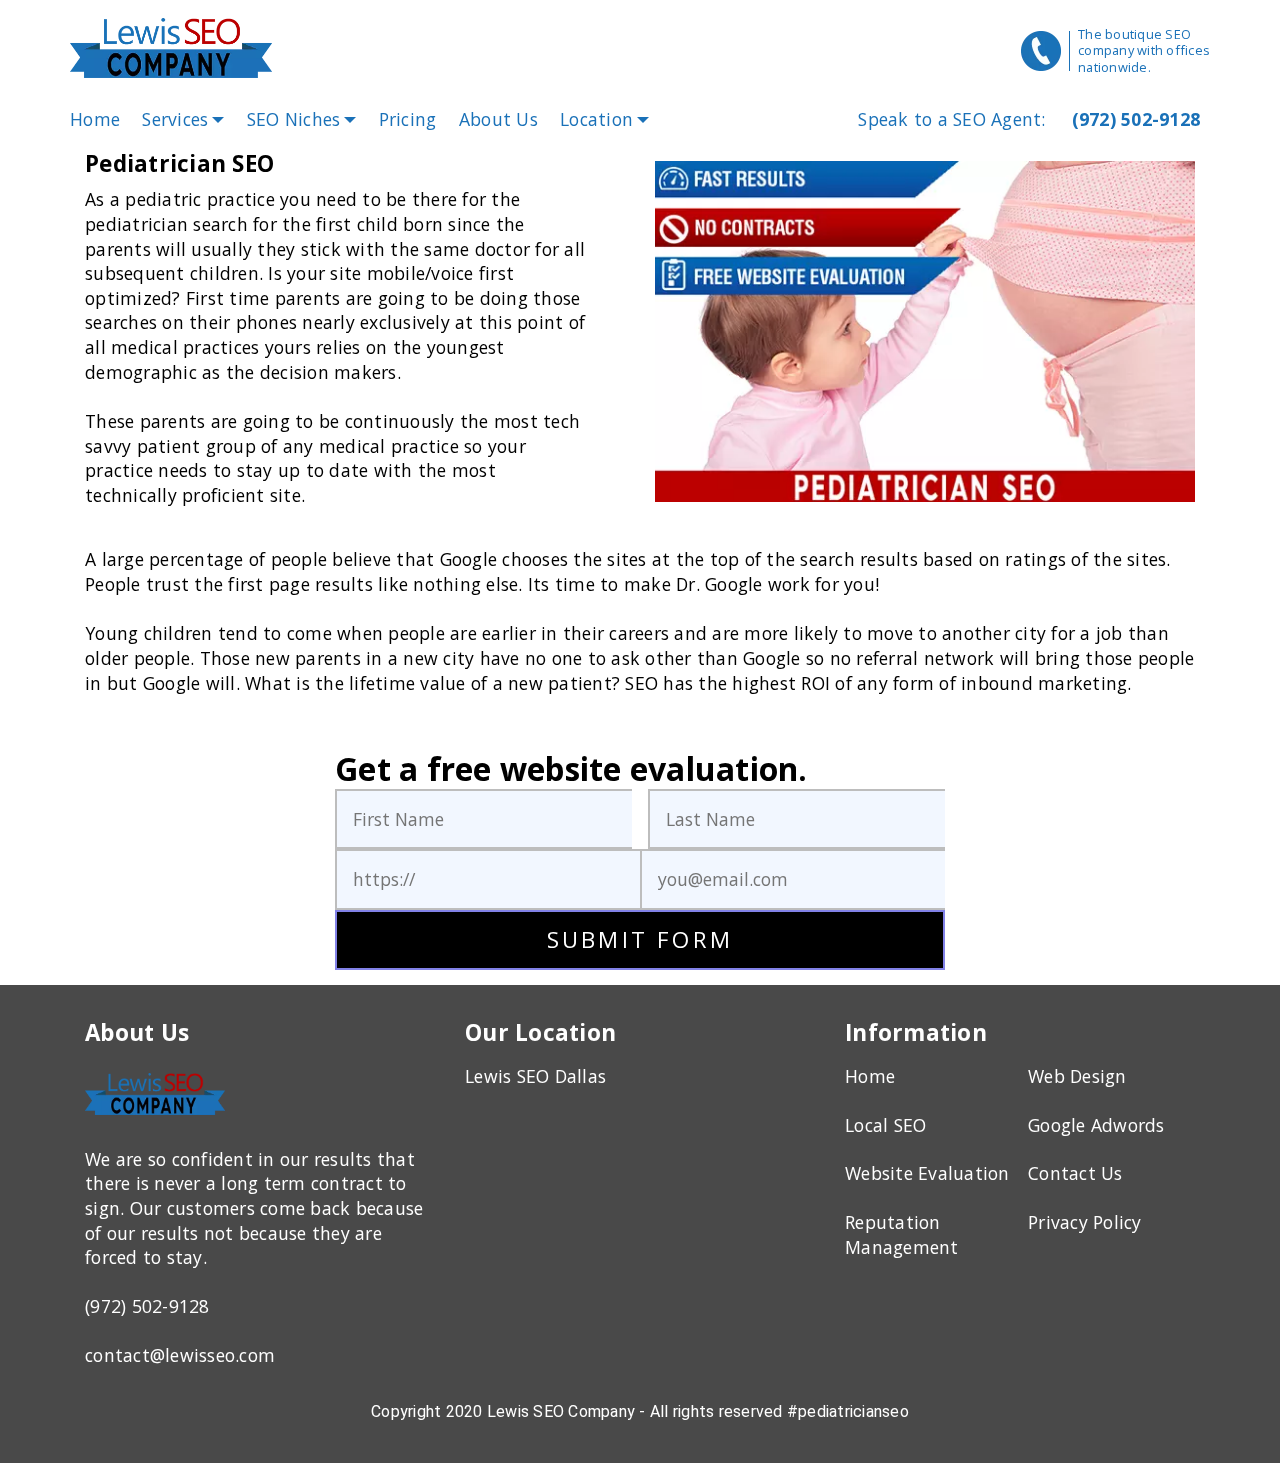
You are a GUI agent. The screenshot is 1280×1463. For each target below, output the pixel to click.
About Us (498, 119)
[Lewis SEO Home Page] (155, 1118)
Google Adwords (1096, 1125)
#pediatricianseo (848, 1411)
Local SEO (885, 1125)
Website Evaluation (927, 1173)
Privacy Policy (1085, 1222)
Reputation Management (902, 1234)
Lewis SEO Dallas (535, 1076)
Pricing (408, 119)
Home (95, 119)
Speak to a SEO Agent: (951, 119)
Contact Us (1075, 1173)
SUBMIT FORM (640, 939)
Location (596, 119)
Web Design (1077, 1076)
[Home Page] (175, 51)
